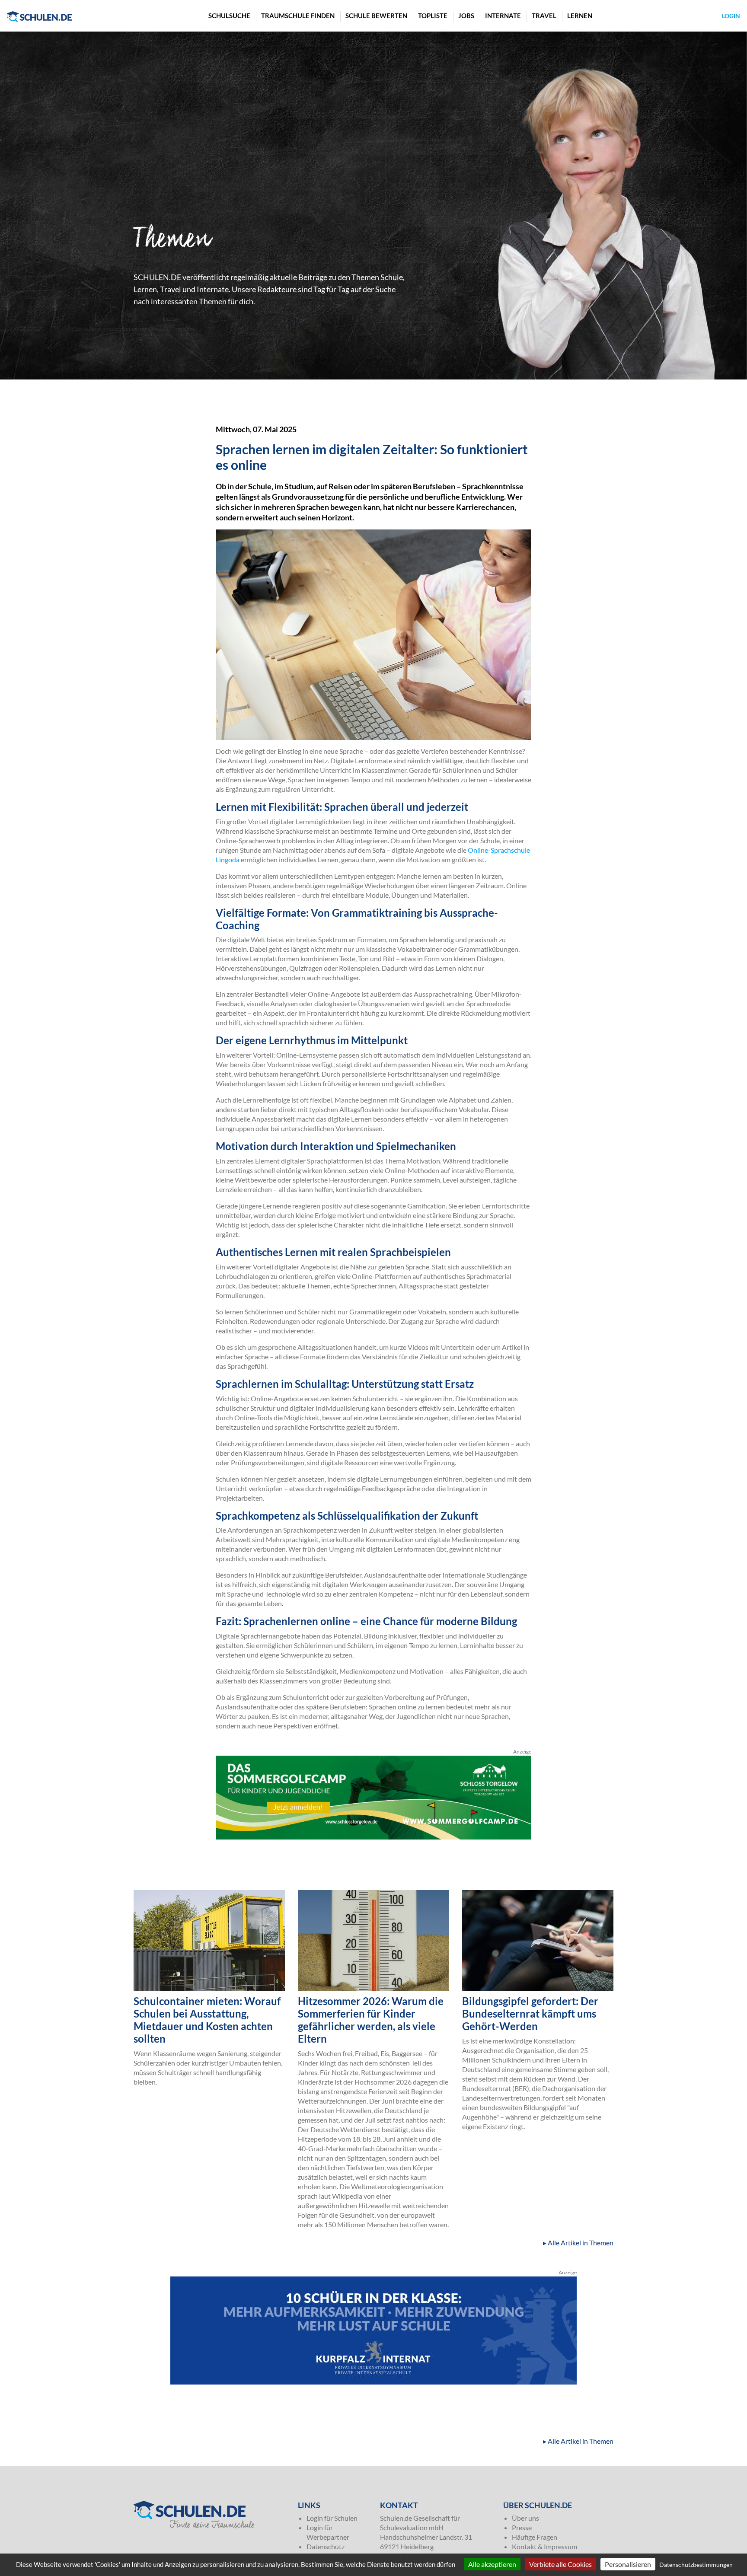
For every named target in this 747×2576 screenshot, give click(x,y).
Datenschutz (326, 2546)
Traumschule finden (298, 16)
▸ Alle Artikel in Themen (578, 2243)
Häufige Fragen (535, 2537)
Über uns (525, 2518)
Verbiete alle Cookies (560, 2564)
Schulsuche (229, 16)
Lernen (580, 16)
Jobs (466, 16)
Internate (503, 16)
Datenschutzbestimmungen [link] (696, 2565)
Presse (522, 2527)
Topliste (433, 16)
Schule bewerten (376, 16)
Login (731, 16)
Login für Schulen (332, 2518)
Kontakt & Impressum (544, 2546)
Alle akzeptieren (492, 2564)
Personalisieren (628, 2564)
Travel (544, 16)
